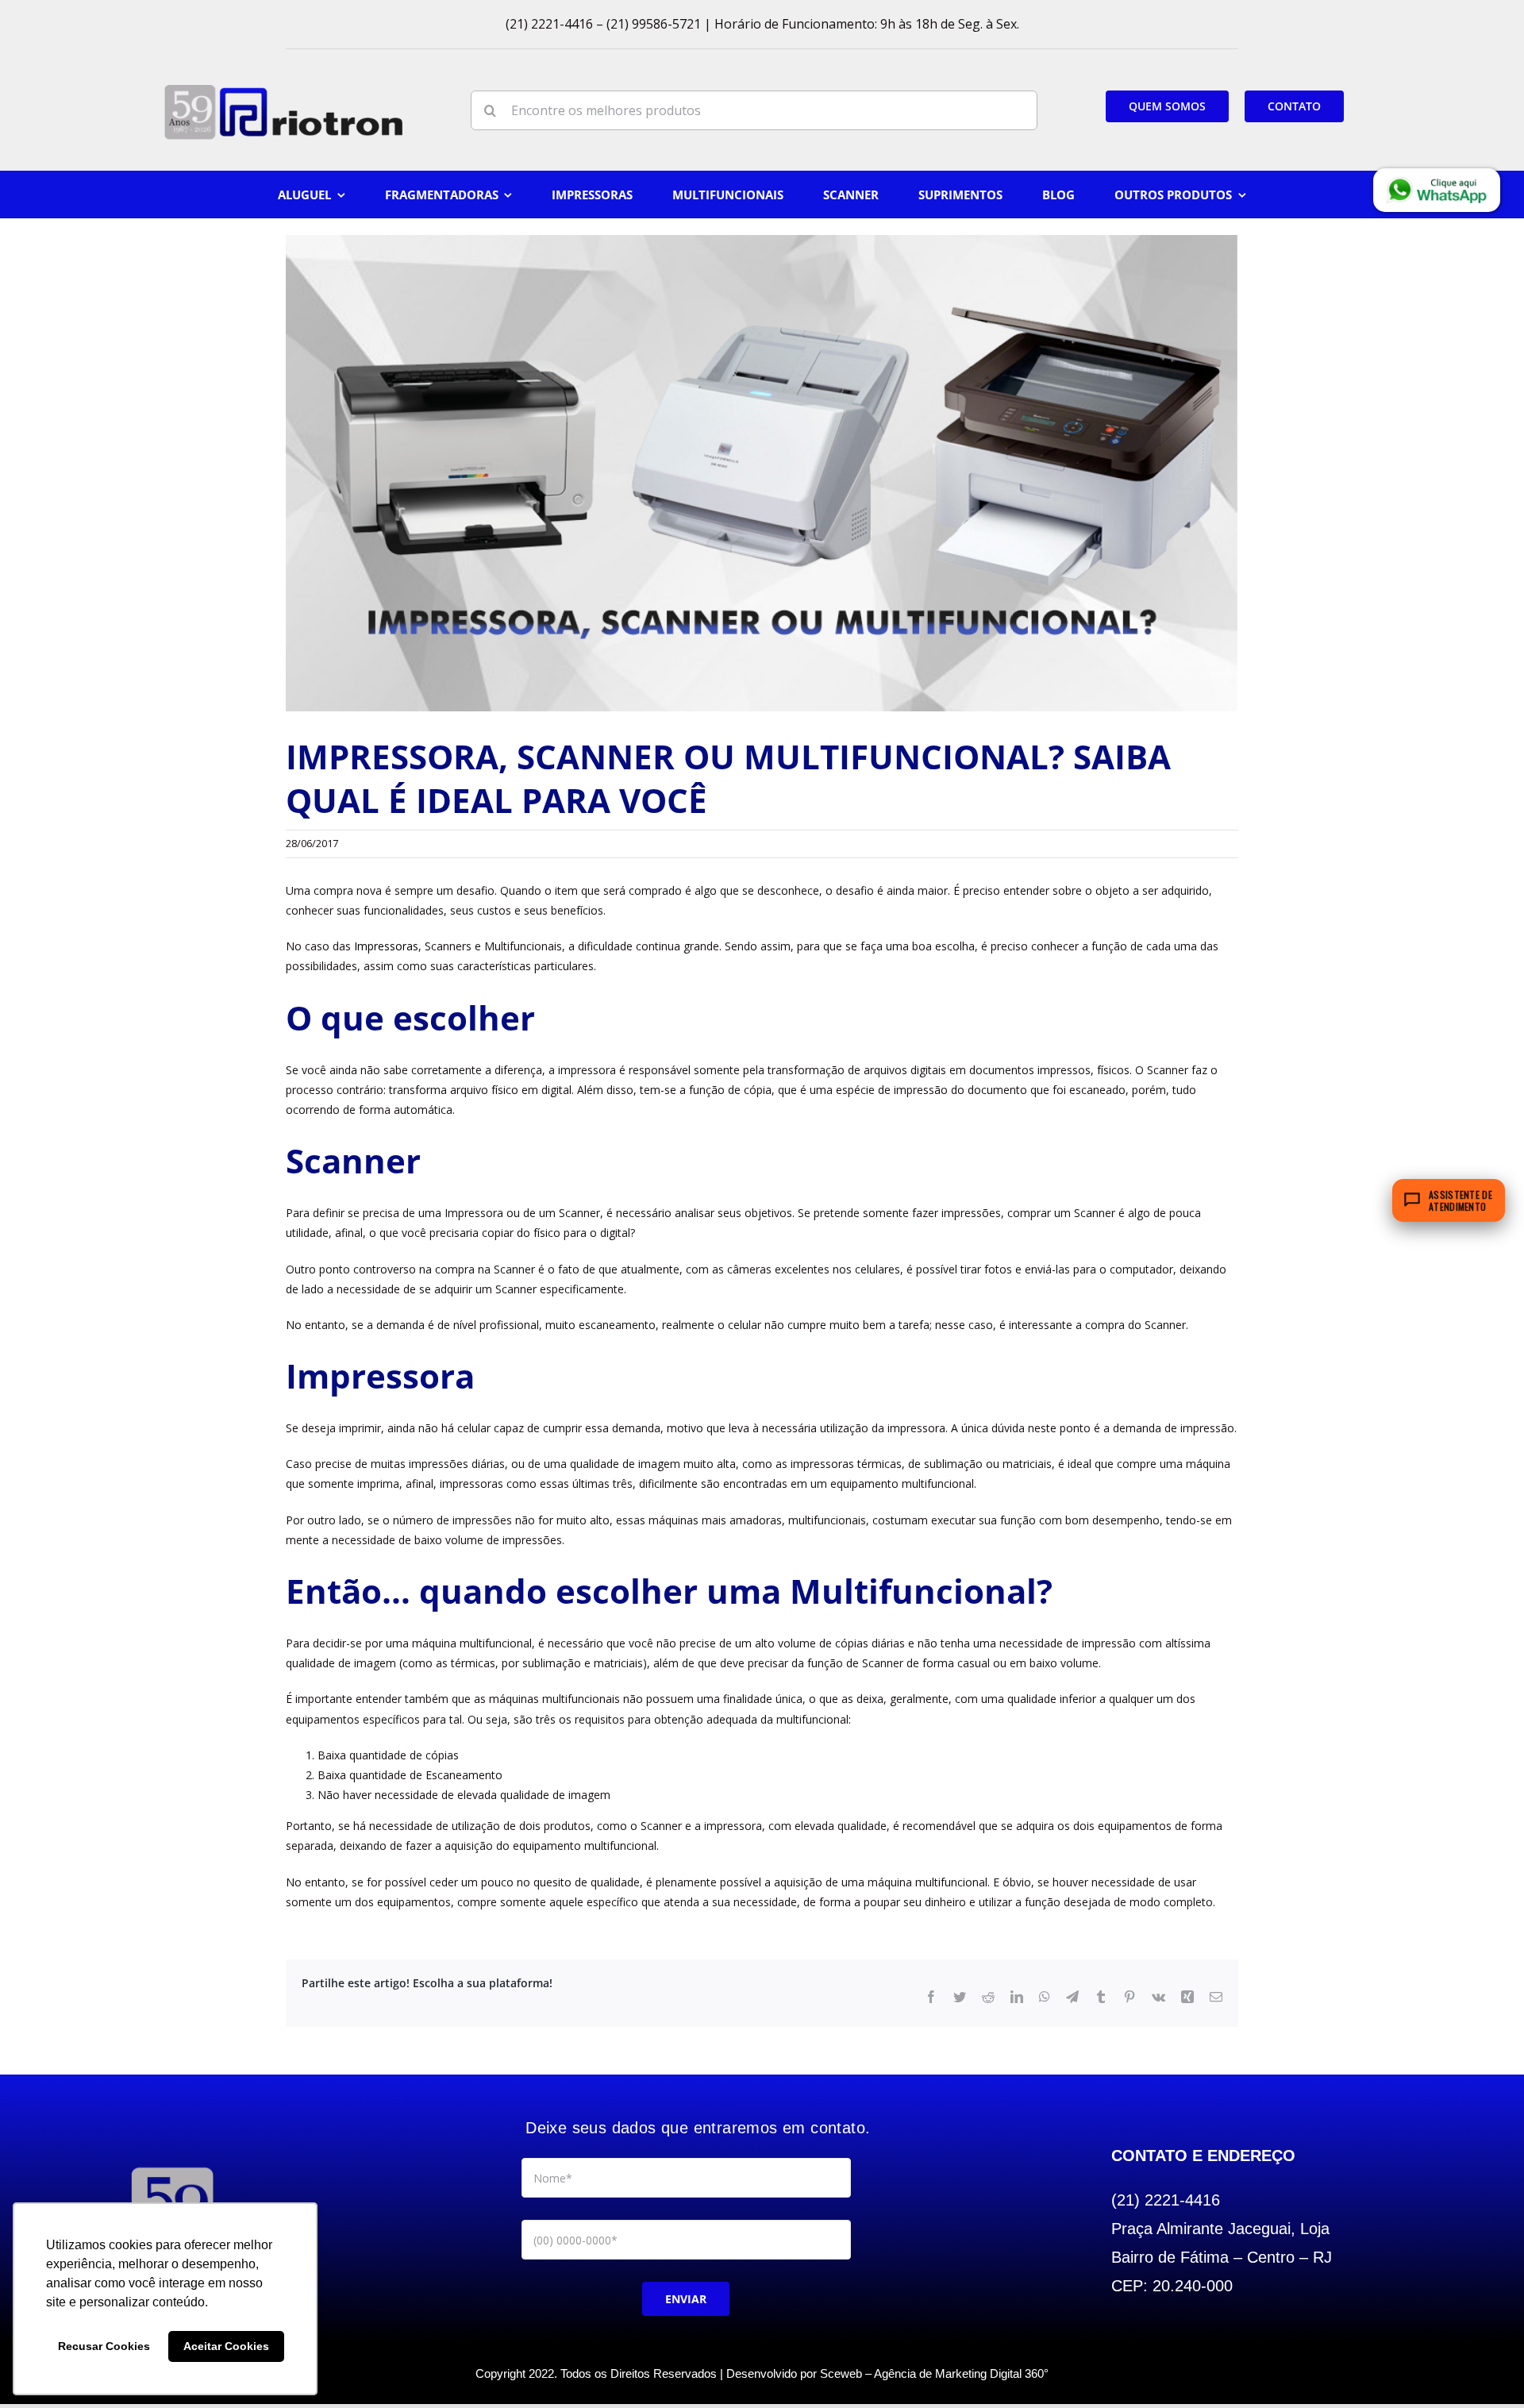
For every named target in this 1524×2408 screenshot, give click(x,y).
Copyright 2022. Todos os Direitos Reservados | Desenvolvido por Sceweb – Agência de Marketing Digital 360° (762, 2373)
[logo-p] (283, 90)
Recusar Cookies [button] (104, 2346)
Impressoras (386, 946)
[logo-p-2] (172, 2167)
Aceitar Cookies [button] (226, 2346)
